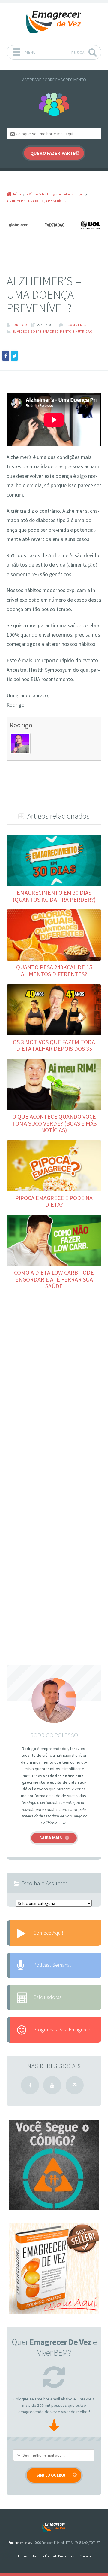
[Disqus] (54, 1382)
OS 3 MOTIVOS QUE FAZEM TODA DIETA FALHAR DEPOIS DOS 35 (54, 1045)
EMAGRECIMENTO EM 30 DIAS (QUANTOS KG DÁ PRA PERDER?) (54, 896)
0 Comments (76, 325)
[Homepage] (54, 22)
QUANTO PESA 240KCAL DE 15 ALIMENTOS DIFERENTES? (54, 970)
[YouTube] (52, 2085)
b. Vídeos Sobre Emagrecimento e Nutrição (53, 332)
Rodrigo (21, 725)
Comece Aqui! (48, 1933)
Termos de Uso (27, 2556)
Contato (85, 2556)
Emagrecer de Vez (21, 2543)
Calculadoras (48, 1997)
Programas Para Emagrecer (63, 2030)
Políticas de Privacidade (58, 2556)
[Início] (54, 2527)
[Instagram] (75, 2085)
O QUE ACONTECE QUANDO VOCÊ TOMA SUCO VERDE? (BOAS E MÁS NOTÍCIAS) (54, 1123)
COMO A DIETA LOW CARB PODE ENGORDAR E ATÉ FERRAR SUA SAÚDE (54, 1279)
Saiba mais (51, 1838)
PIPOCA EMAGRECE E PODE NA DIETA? (54, 1201)
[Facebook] (30, 2085)
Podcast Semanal (52, 1965)
